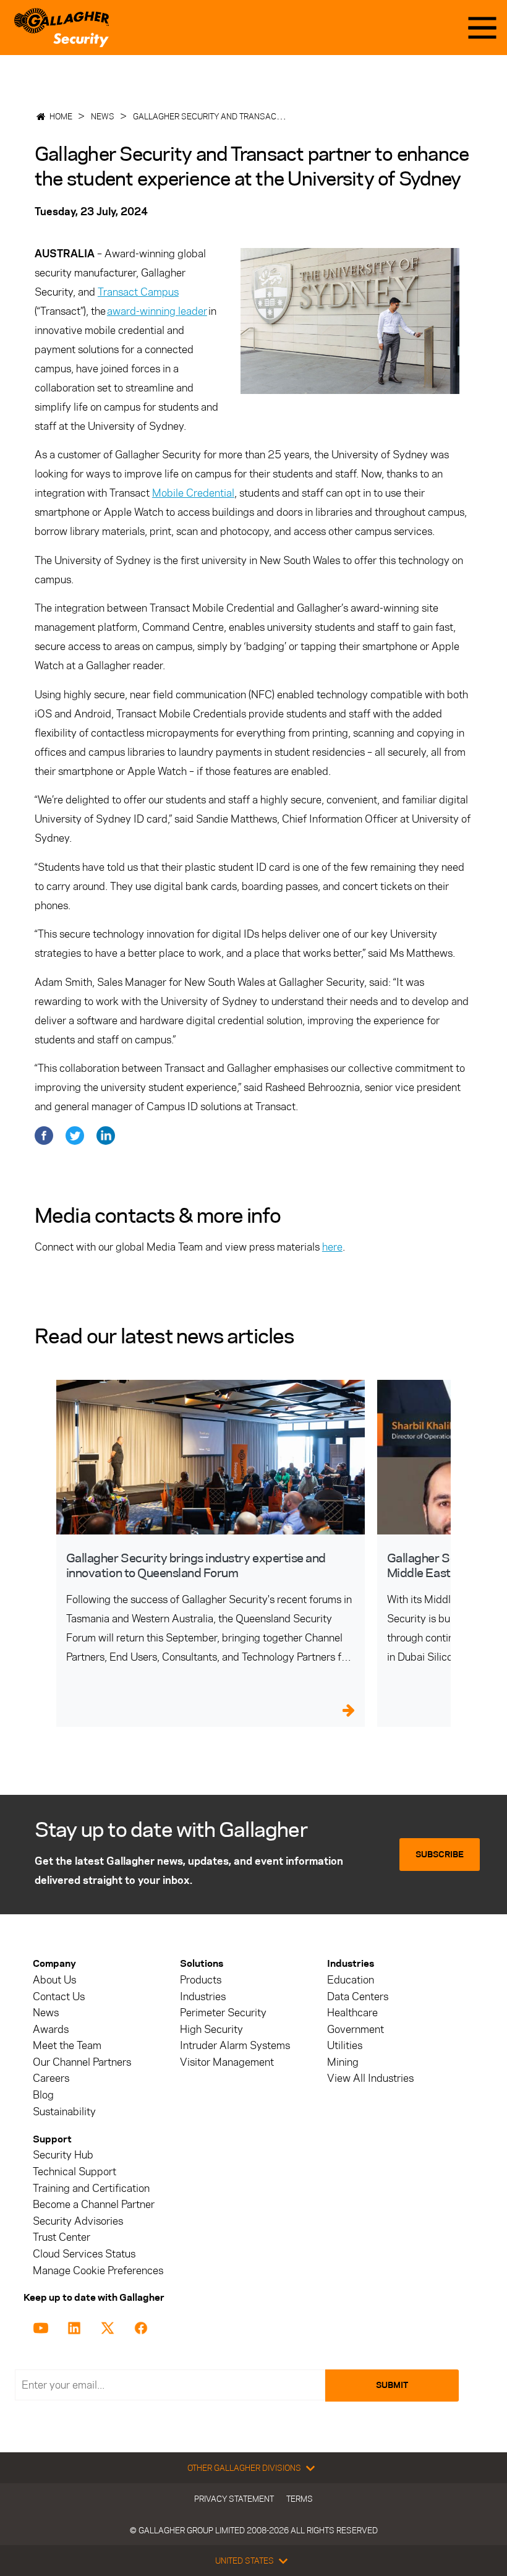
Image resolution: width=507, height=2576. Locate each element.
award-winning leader (157, 311)
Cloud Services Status (84, 2254)
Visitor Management (227, 2062)
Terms (300, 2499)
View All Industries (370, 2078)
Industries (203, 1997)
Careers (51, 2078)
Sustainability (64, 2112)
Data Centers (358, 1997)
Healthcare (352, 2013)
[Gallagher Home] (62, 28)
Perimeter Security (223, 2013)
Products (201, 1980)
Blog (43, 2095)
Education (351, 1980)
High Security (211, 2030)
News (103, 116)
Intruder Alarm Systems (235, 2046)
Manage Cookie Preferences (98, 2271)
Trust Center (62, 2237)
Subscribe (440, 1855)
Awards (51, 2030)
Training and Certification (91, 2189)
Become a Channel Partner (94, 2205)
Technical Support (75, 2172)
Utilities (345, 2046)
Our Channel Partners (82, 2062)
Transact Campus (138, 292)
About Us (54, 1980)
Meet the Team (67, 2046)
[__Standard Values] (43, 2327)
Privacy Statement (234, 2499)
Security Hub (63, 2155)
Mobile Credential (193, 493)
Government (356, 2030)
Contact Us (59, 1997)
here (332, 1247)
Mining (343, 2062)
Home (61, 116)
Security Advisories (78, 2221)
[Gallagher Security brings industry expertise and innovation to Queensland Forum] (211, 1457)
